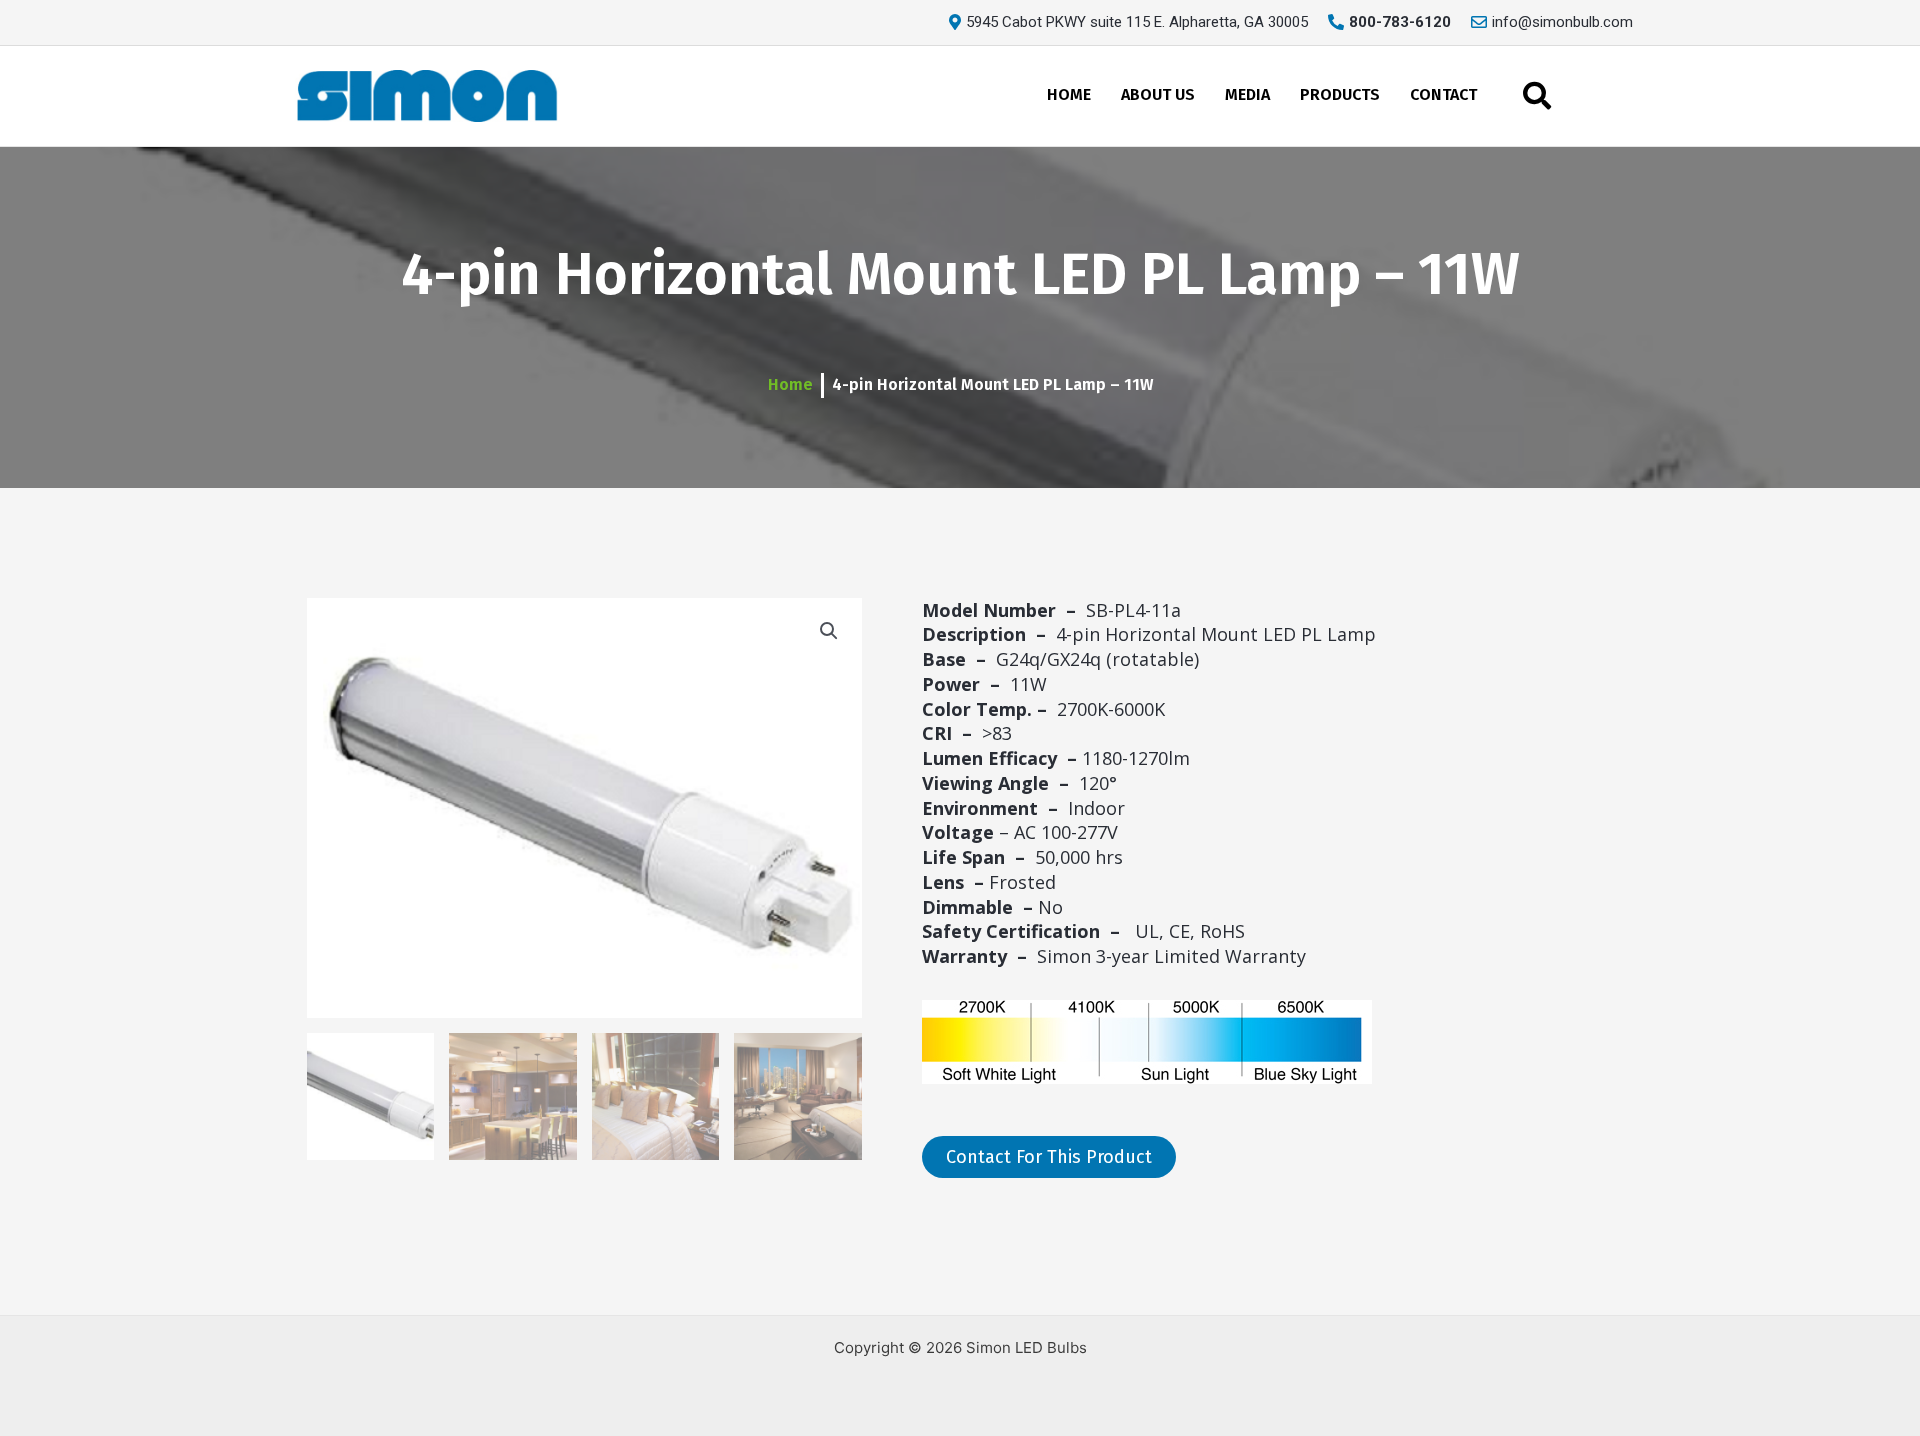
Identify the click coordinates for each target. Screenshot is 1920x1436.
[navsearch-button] (1537, 96)
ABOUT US (1158, 94)
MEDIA (1247, 94)
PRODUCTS (1340, 94)
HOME (1069, 94)
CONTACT (1443, 94)
